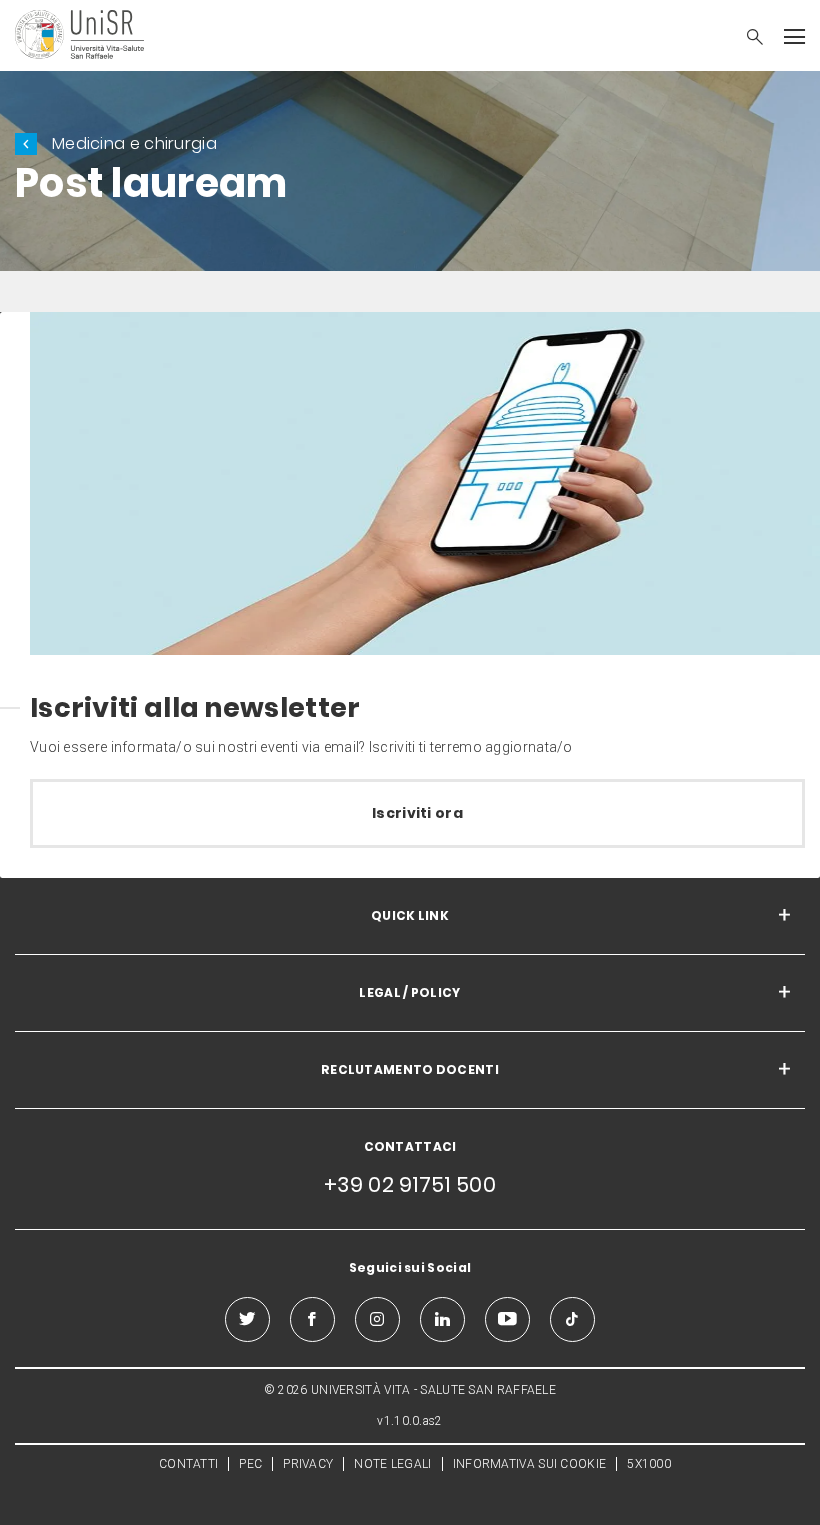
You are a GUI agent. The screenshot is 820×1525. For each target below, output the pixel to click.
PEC (250, 1464)
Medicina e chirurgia (134, 143)
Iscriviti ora (417, 813)
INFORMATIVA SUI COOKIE (530, 1464)
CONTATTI (188, 1464)
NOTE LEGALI (392, 1464)
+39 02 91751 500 (410, 1184)
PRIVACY (308, 1464)
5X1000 (649, 1464)
